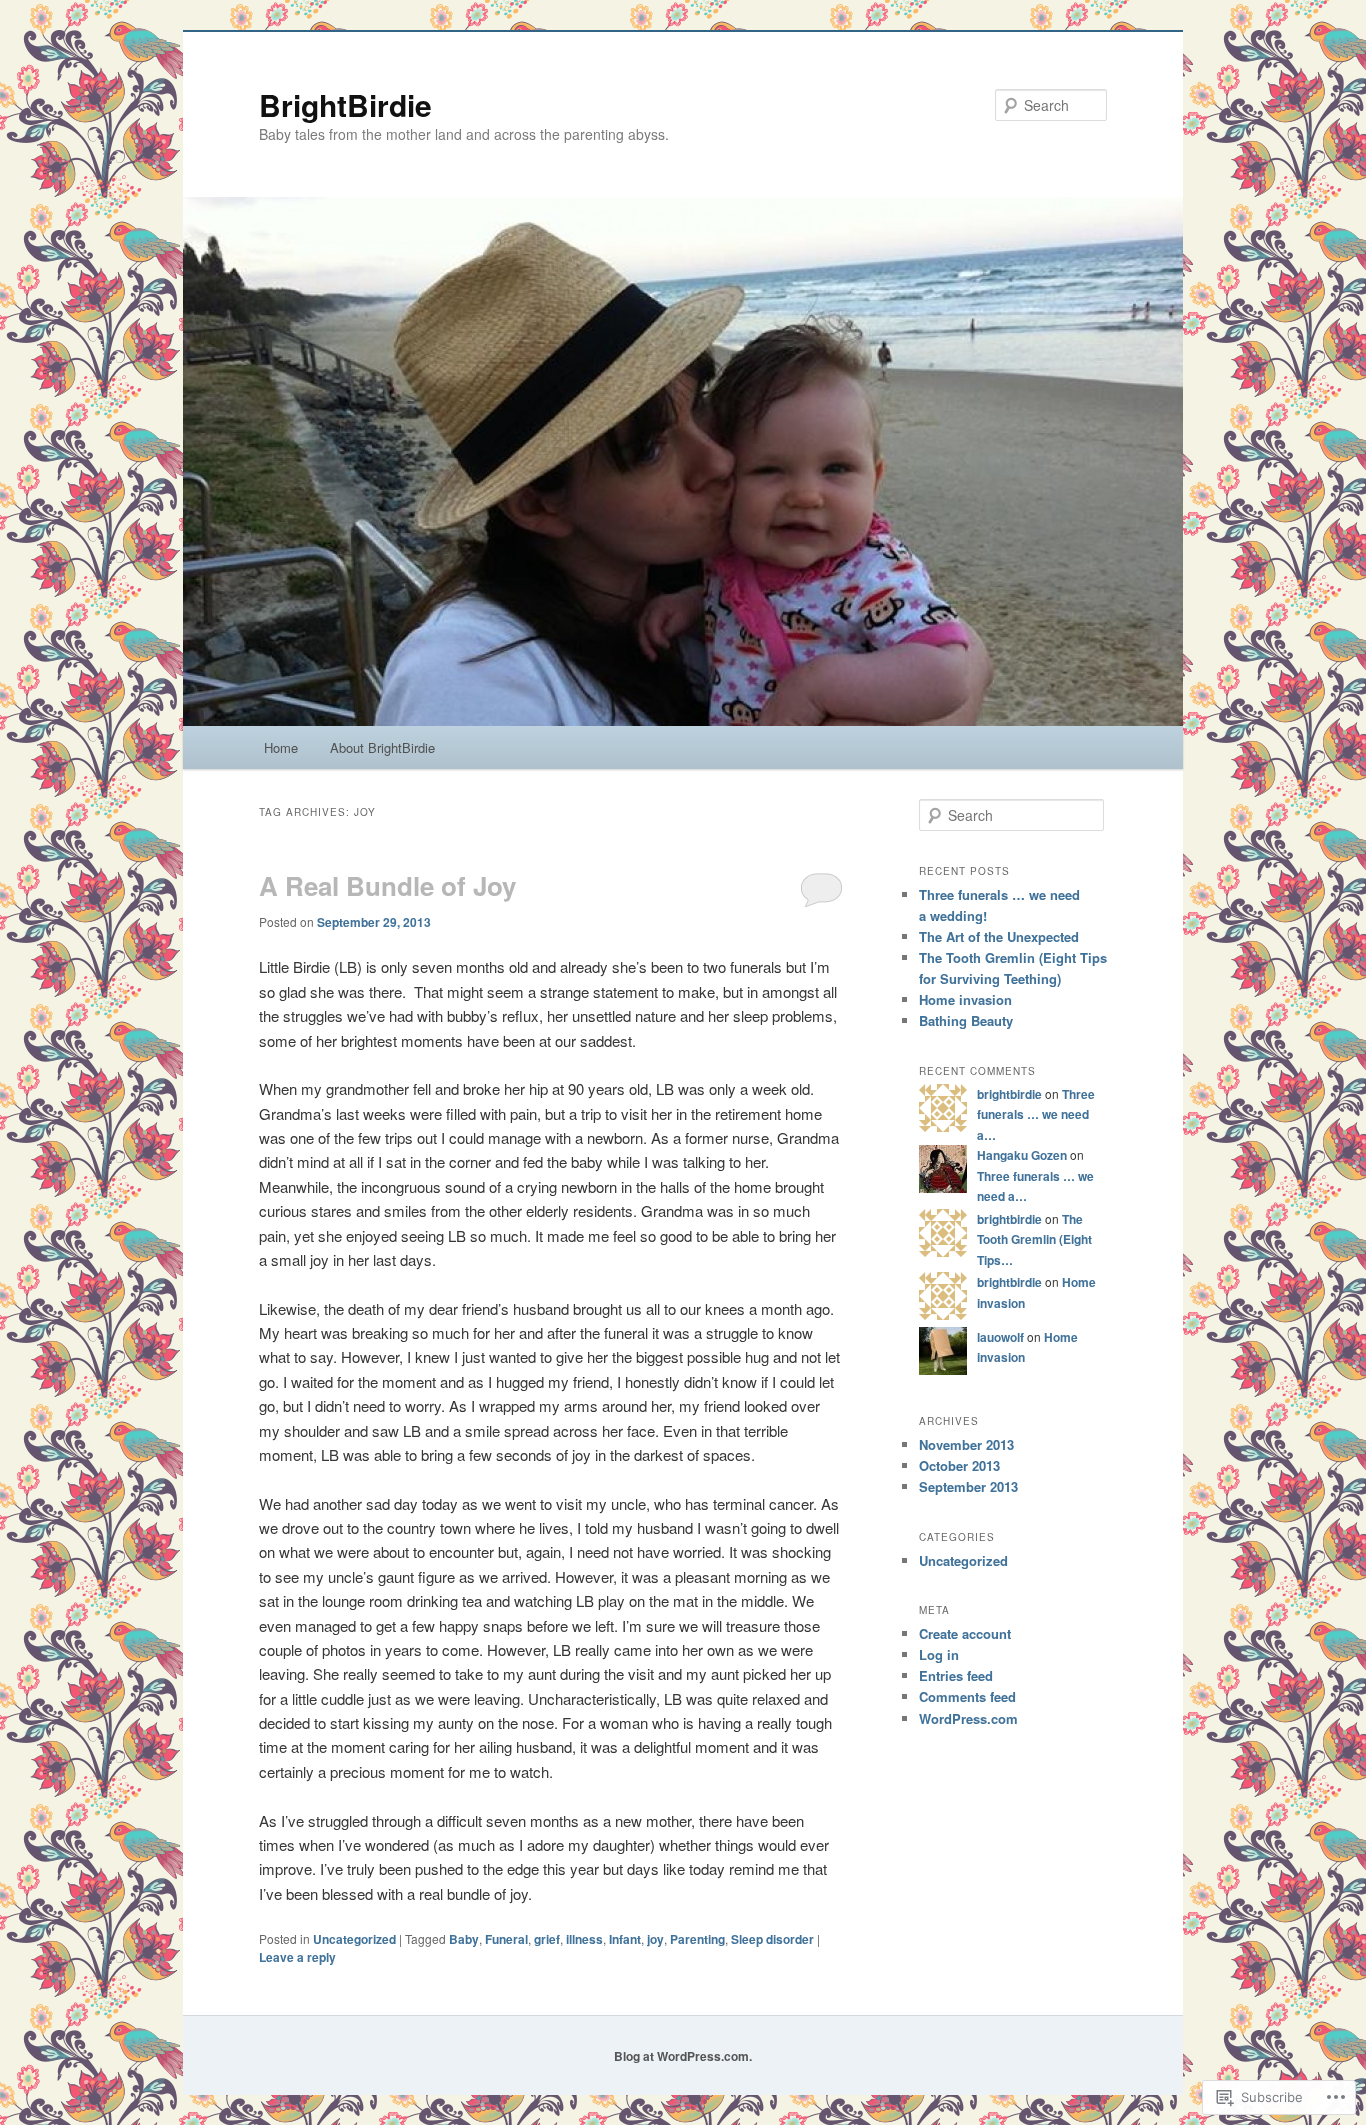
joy (655, 1939)
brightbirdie (1009, 1094)
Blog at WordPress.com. (683, 2056)
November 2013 (966, 1444)
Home (281, 747)
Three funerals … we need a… (1036, 1114)
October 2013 (959, 1465)
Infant (625, 1939)
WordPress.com (968, 1718)
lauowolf (1000, 1337)
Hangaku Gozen (1022, 1155)
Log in (939, 1654)
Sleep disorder (772, 1939)
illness (584, 1939)
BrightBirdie (345, 104)
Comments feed (967, 1696)
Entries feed (956, 1675)
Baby (464, 1939)
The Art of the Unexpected (999, 936)
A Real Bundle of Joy (387, 885)
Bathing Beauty (966, 1020)
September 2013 (968, 1486)
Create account (965, 1633)
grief (547, 1939)
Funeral (506, 1939)
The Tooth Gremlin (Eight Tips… (1034, 1239)
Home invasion (965, 999)
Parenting (697, 1939)
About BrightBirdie (382, 747)
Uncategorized (354, 1939)
